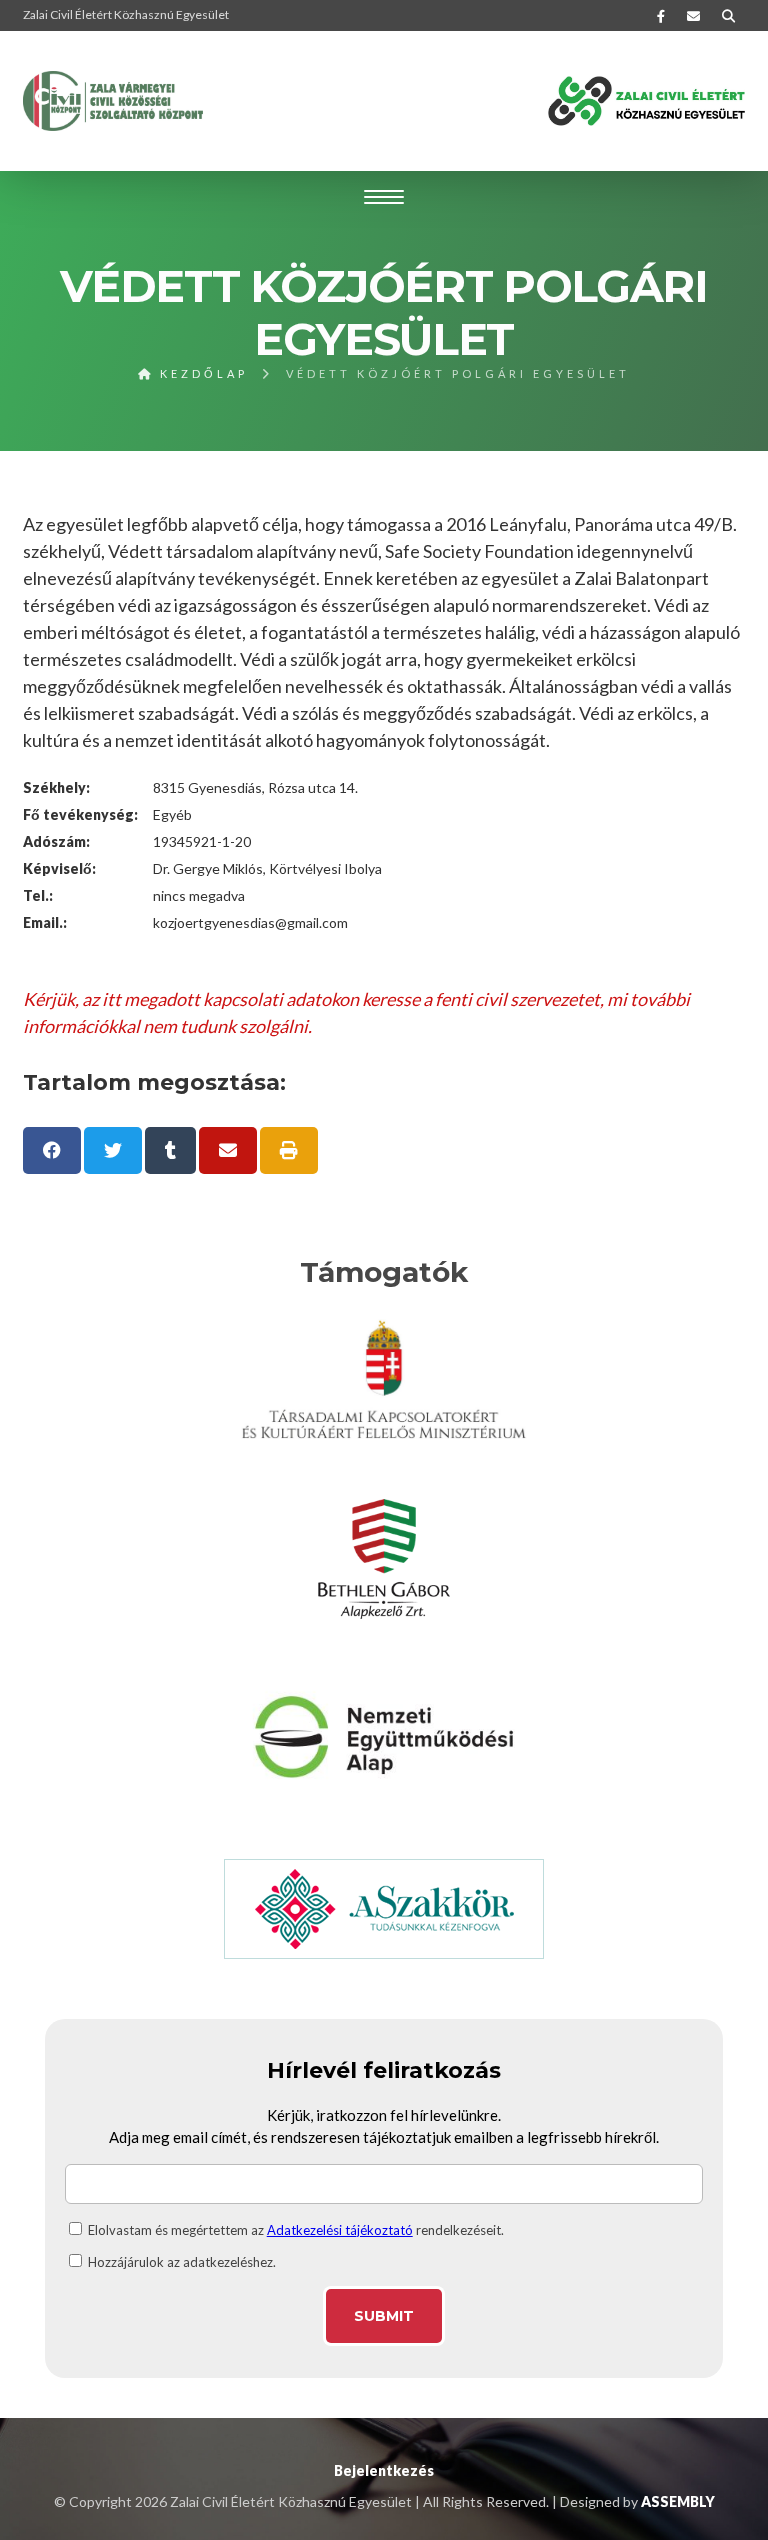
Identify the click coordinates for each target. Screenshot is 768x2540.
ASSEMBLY (678, 2501)
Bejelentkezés (384, 2470)
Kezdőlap (201, 373)
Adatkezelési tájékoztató (340, 2230)
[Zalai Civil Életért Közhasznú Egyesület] (113, 101)
